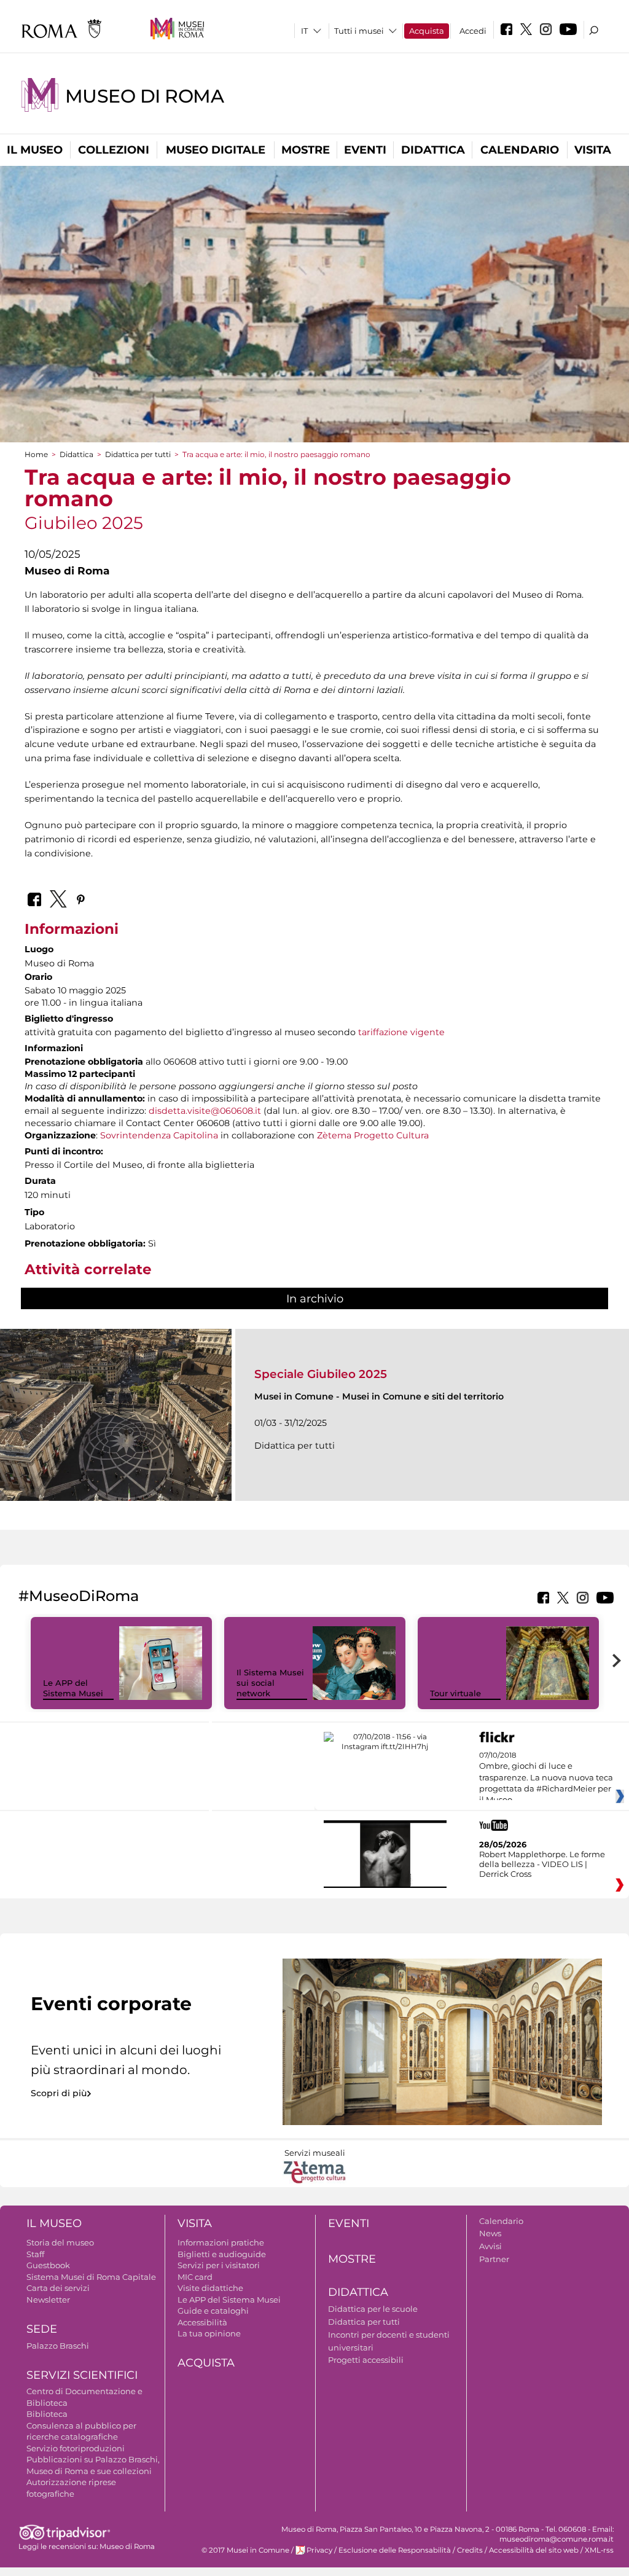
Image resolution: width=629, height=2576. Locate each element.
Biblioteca (47, 2414)
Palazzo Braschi (58, 2346)
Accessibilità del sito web (534, 2550)
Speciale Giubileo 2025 (321, 1374)
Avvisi (490, 2246)
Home (36, 454)
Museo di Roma (144, 96)
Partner (494, 2259)
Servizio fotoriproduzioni (76, 2448)
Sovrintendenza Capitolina (159, 1135)
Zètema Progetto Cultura (373, 1135)
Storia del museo (60, 2242)
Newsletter (48, 2300)
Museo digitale (216, 150)
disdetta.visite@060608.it (205, 1111)
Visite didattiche (210, 2288)
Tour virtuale (455, 1693)
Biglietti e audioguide (222, 2254)
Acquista (427, 31)
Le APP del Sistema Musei (73, 1688)
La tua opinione (209, 2333)
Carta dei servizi (58, 2288)
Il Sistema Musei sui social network (270, 1683)
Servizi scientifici (82, 2375)
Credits (470, 2550)
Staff (35, 2254)
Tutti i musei (359, 31)
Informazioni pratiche (221, 2242)
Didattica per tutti (138, 454)
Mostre (306, 150)
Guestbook (48, 2265)
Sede (42, 2329)
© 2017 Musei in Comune (245, 2550)
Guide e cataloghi (213, 2311)
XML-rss (599, 2550)
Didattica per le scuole (373, 2309)
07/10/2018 (546, 1778)
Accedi (473, 31)
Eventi (365, 150)
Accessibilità (202, 2322)
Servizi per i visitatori (219, 2265)
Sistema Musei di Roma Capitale (91, 2277)
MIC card (195, 2277)
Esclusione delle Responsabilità (395, 2550)
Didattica (433, 150)
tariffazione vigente (401, 1032)
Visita (593, 150)
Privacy (319, 2550)
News (490, 2233)
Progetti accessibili (366, 2360)
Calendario (520, 150)
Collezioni (114, 150)
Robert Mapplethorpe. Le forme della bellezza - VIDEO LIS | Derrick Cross (542, 1864)
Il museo (35, 150)
